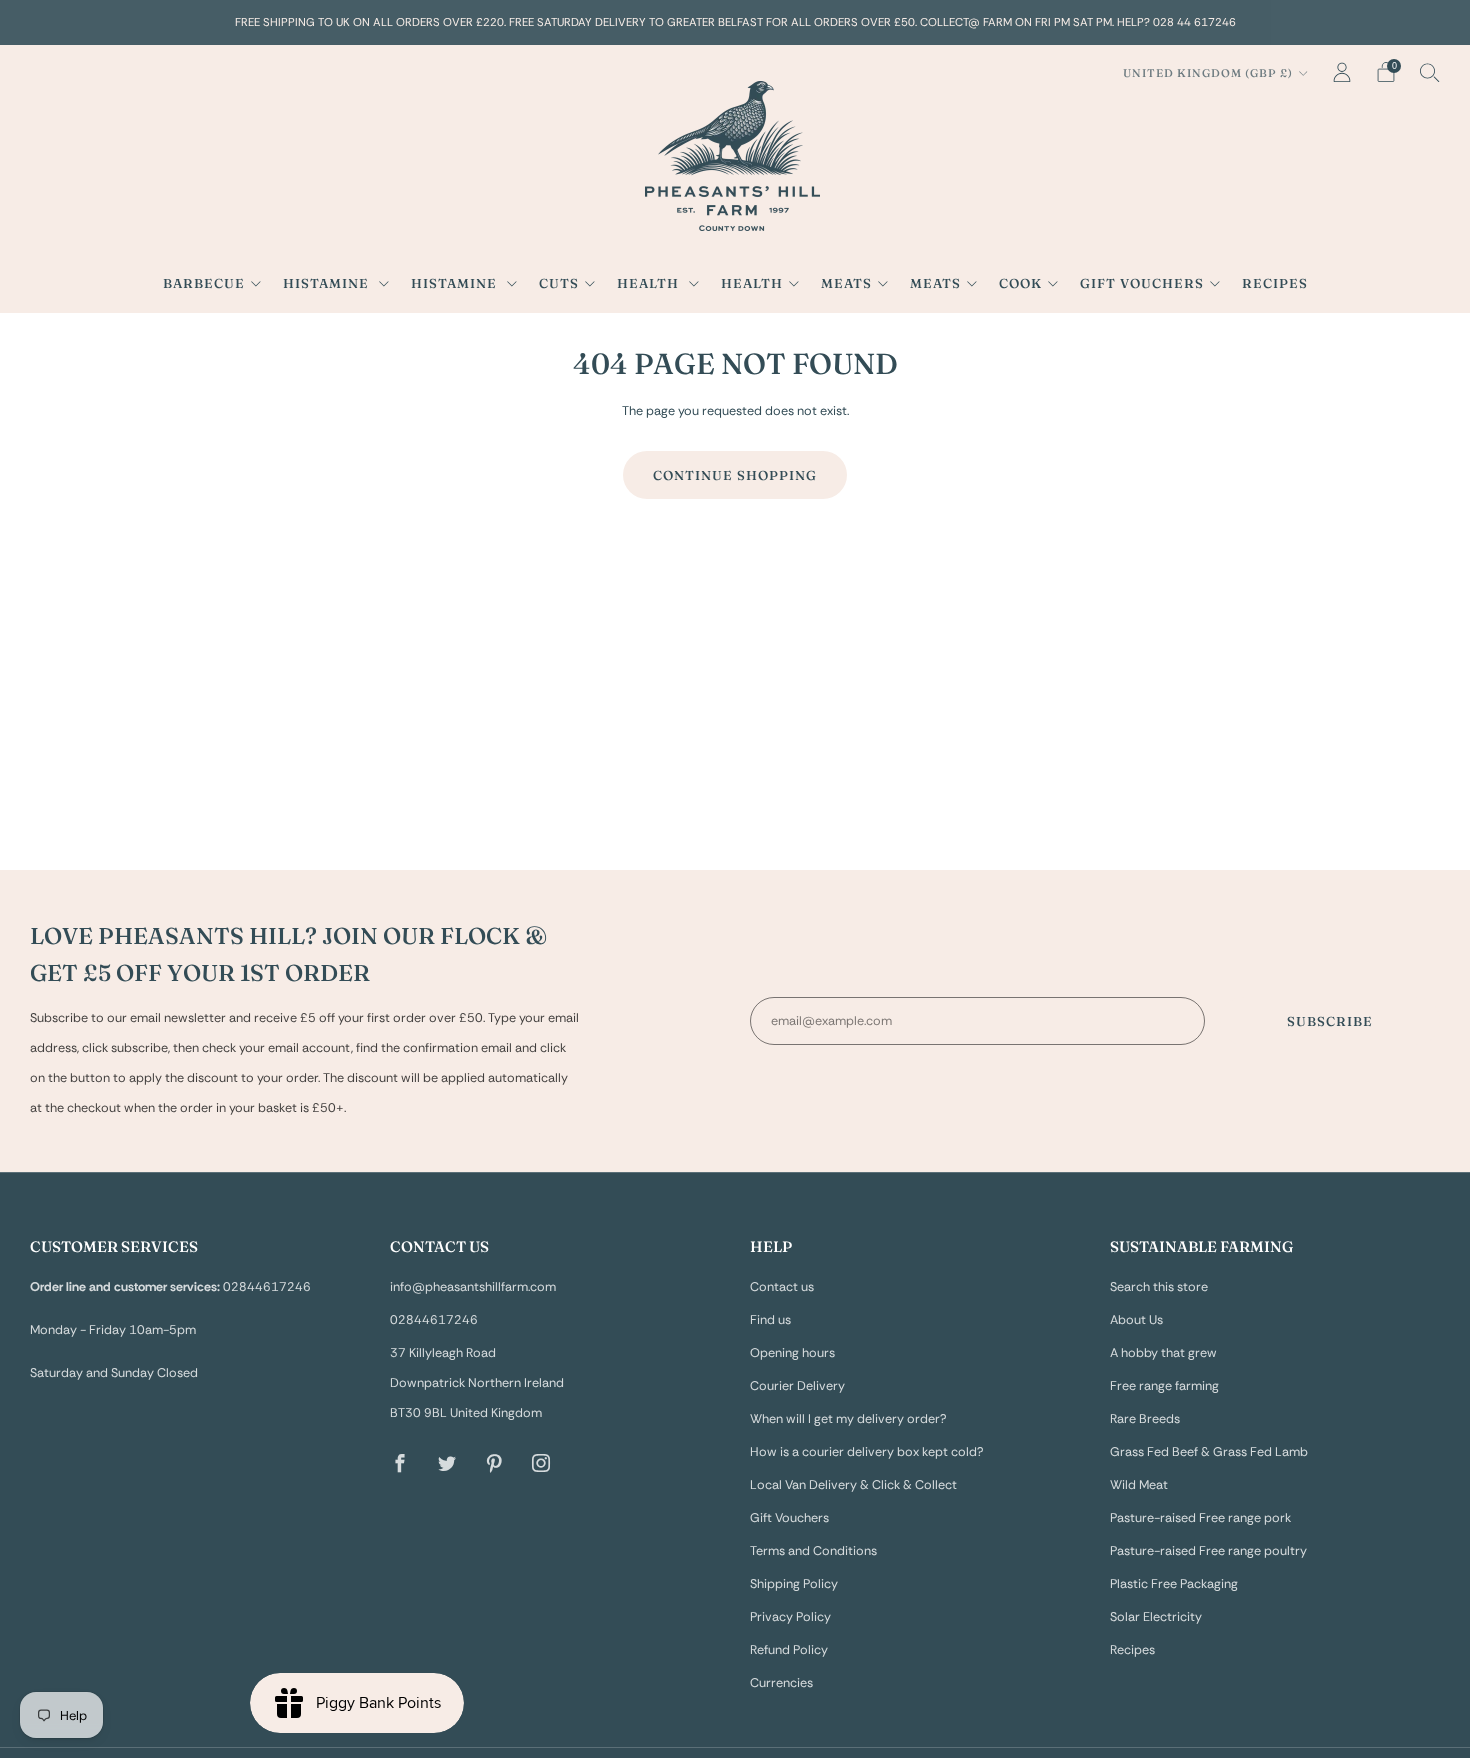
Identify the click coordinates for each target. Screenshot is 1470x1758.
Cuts (559, 283)
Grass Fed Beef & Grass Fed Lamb (1209, 1452)
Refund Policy (789, 1650)
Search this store (1159, 1287)
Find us (770, 1320)
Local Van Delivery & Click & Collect (853, 1485)
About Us (1136, 1320)
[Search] (1430, 72)
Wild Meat (1139, 1485)
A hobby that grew (1163, 1353)
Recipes (1275, 283)
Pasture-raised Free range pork (1200, 1518)
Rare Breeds (1145, 1419)
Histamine (328, 283)
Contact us (782, 1287)
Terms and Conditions (813, 1551)
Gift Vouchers (1142, 283)
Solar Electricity (1156, 1617)
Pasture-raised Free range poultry (1208, 1551)
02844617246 (434, 1320)
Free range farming (1164, 1386)
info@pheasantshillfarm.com (473, 1287)
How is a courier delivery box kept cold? (867, 1452)
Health (650, 283)
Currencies (781, 1683)
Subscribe (1330, 1021)
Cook (1020, 283)
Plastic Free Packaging (1174, 1584)
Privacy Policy (790, 1617)
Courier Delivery (797, 1386)
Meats (846, 283)
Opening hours (792, 1353)
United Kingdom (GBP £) (1208, 73)
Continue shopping (735, 475)
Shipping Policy (794, 1584)
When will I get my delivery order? (848, 1419)
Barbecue (204, 283)
